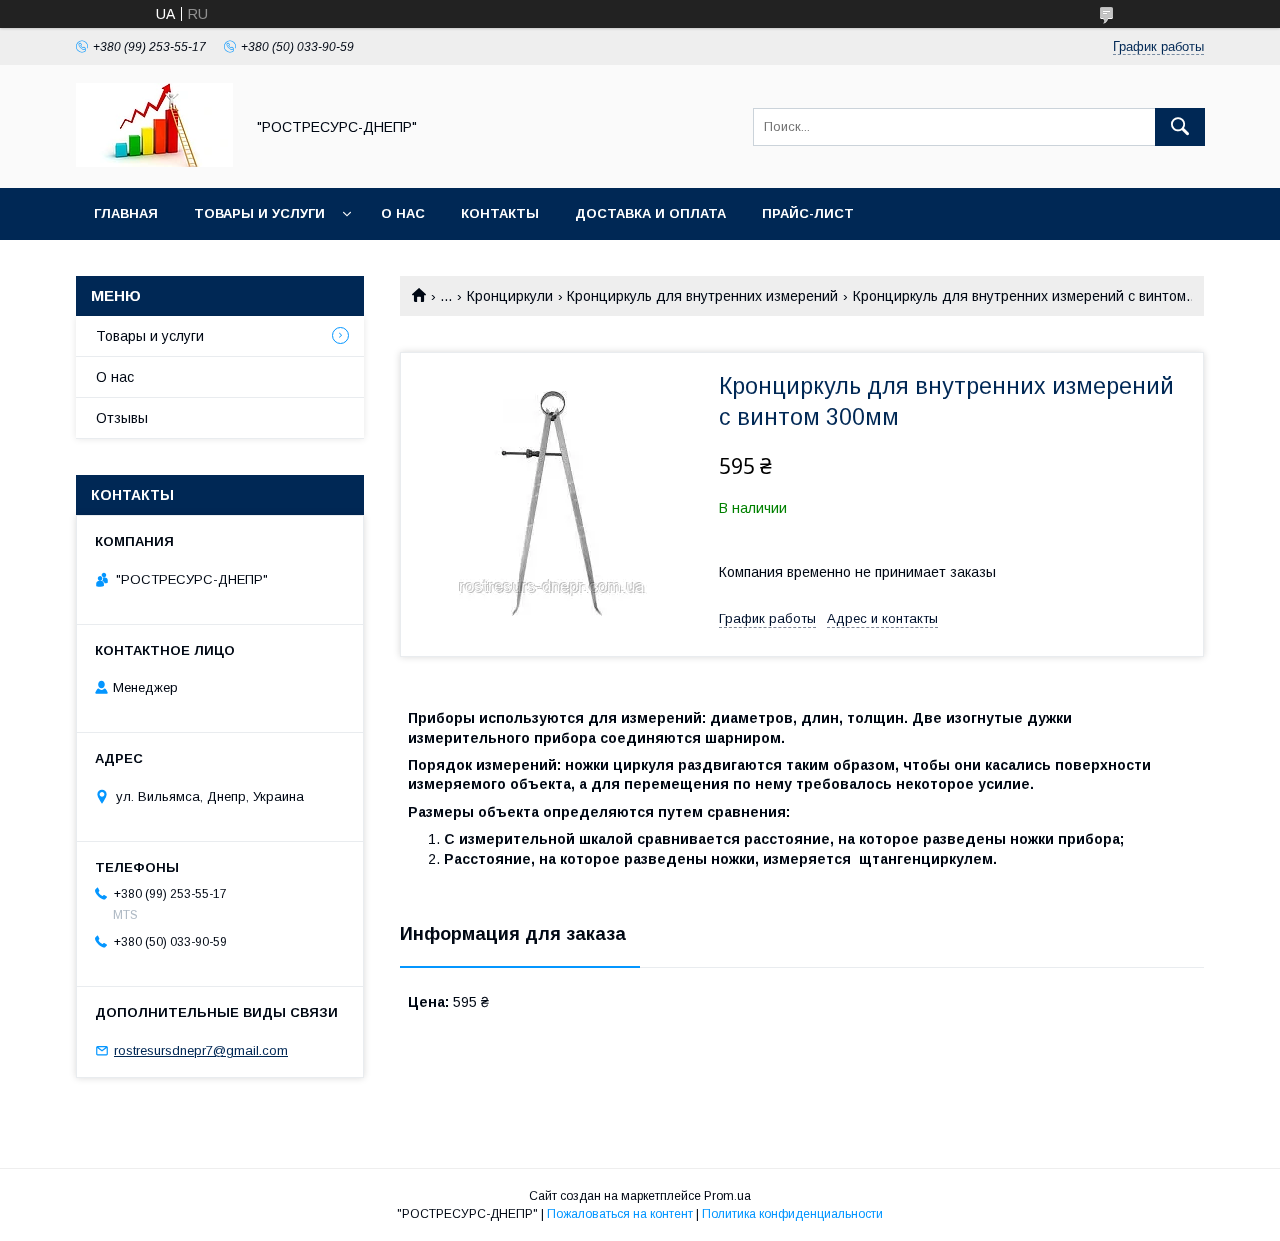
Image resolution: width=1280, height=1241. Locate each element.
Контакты (500, 213)
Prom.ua (727, 1196)
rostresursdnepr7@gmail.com (201, 1050)
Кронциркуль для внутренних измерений (702, 296)
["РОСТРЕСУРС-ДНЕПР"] (154, 162)
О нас (403, 213)
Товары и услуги (259, 213)
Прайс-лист (808, 213)
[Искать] (1180, 127)
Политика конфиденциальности (792, 1214)
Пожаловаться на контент (620, 1214)
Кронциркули (510, 296)
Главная (126, 213)
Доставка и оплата (650, 213)
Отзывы (122, 418)
